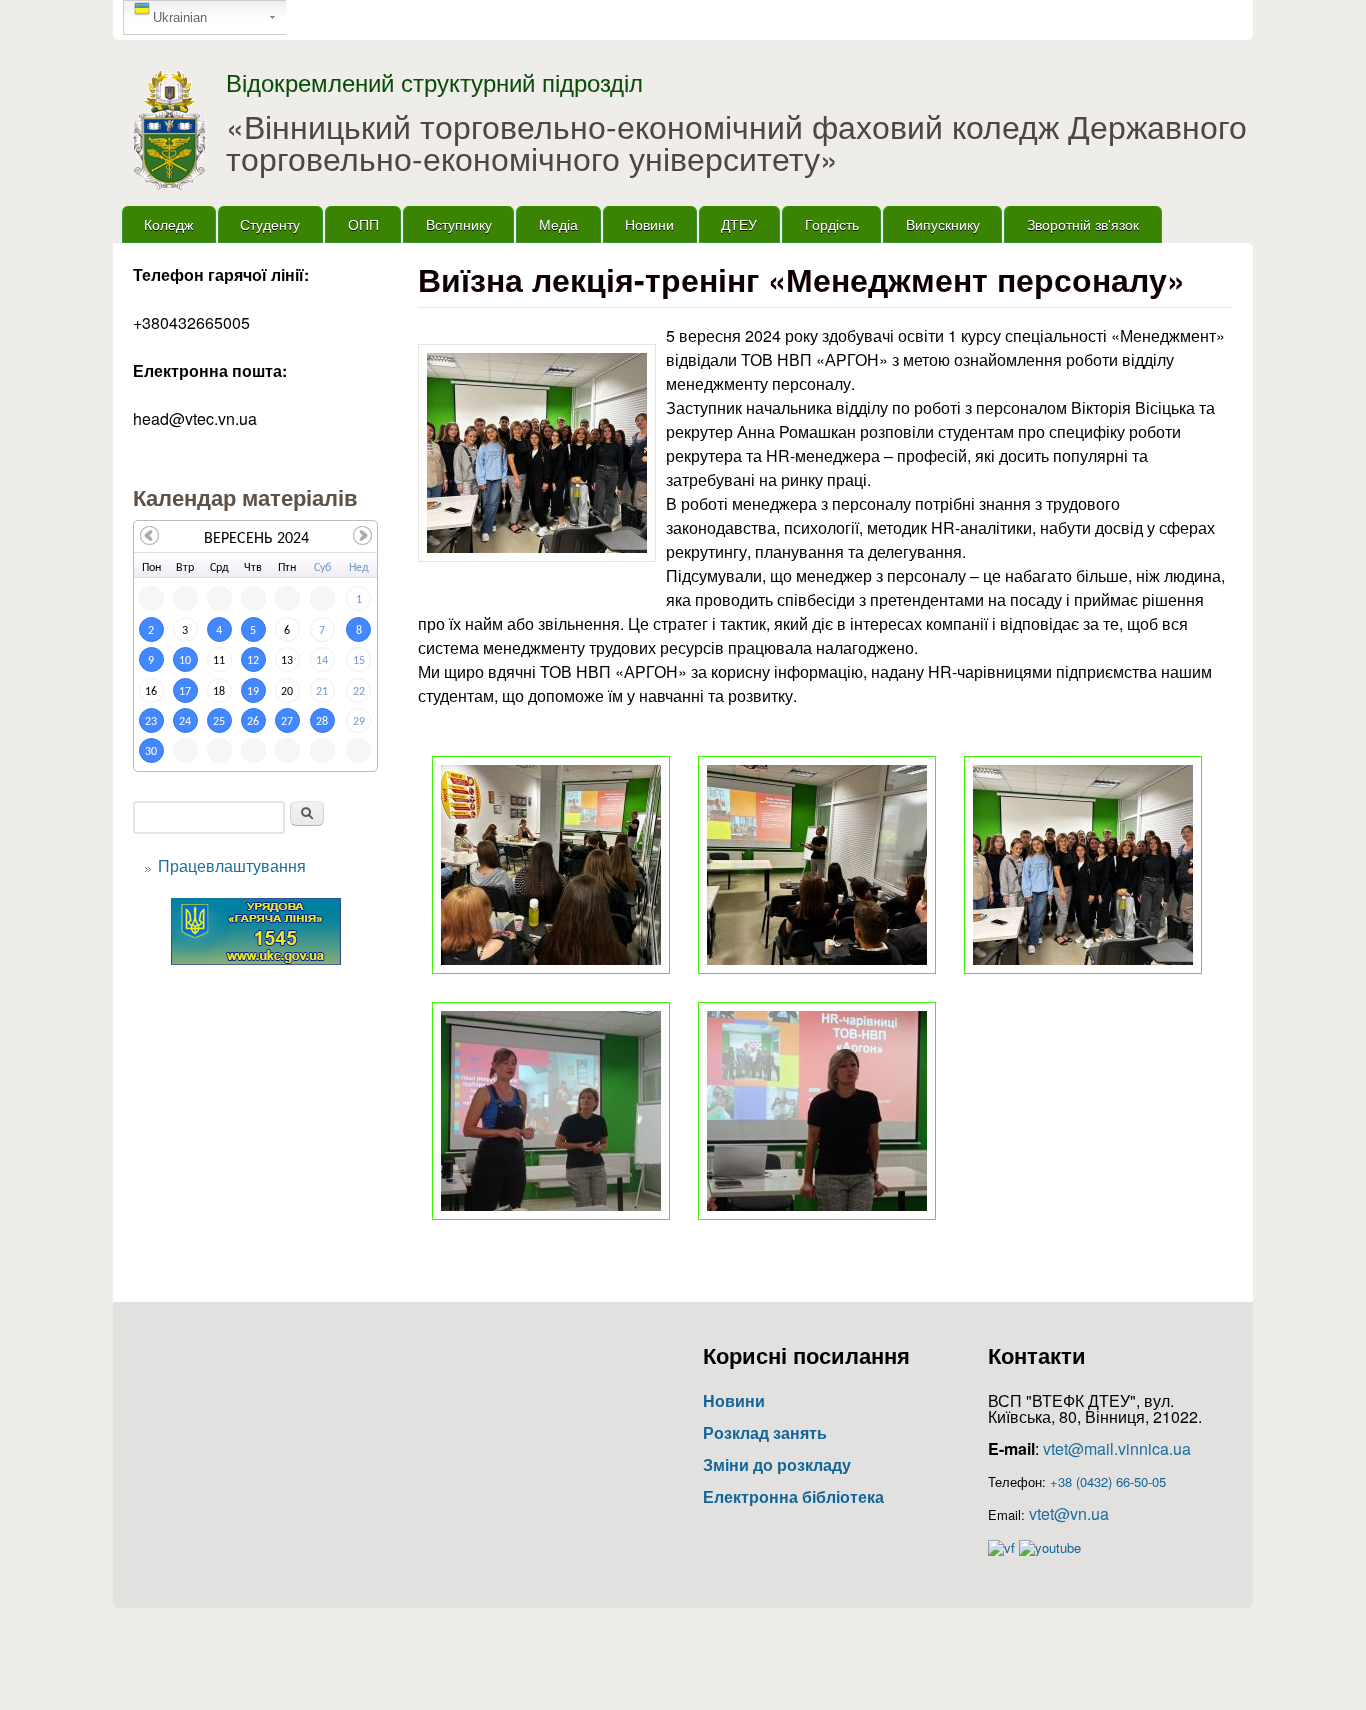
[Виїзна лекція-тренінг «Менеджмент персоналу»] (537, 453)
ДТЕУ (739, 223)
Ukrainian (180, 17)
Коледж (168, 223)
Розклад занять (765, 1432)
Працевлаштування (232, 865)
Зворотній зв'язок (1083, 223)
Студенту (270, 223)
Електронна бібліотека (793, 1496)
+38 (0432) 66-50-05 (1108, 1481)
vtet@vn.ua (1069, 1513)
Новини (649, 223)
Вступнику (459, 223)
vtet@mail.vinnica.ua (1117, 1448)
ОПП (363, 223)
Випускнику (943, 223)
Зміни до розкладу (777, 1464)
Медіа (558, 223)
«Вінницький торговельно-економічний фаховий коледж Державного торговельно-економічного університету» (736, 141)
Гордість (832, 223)
